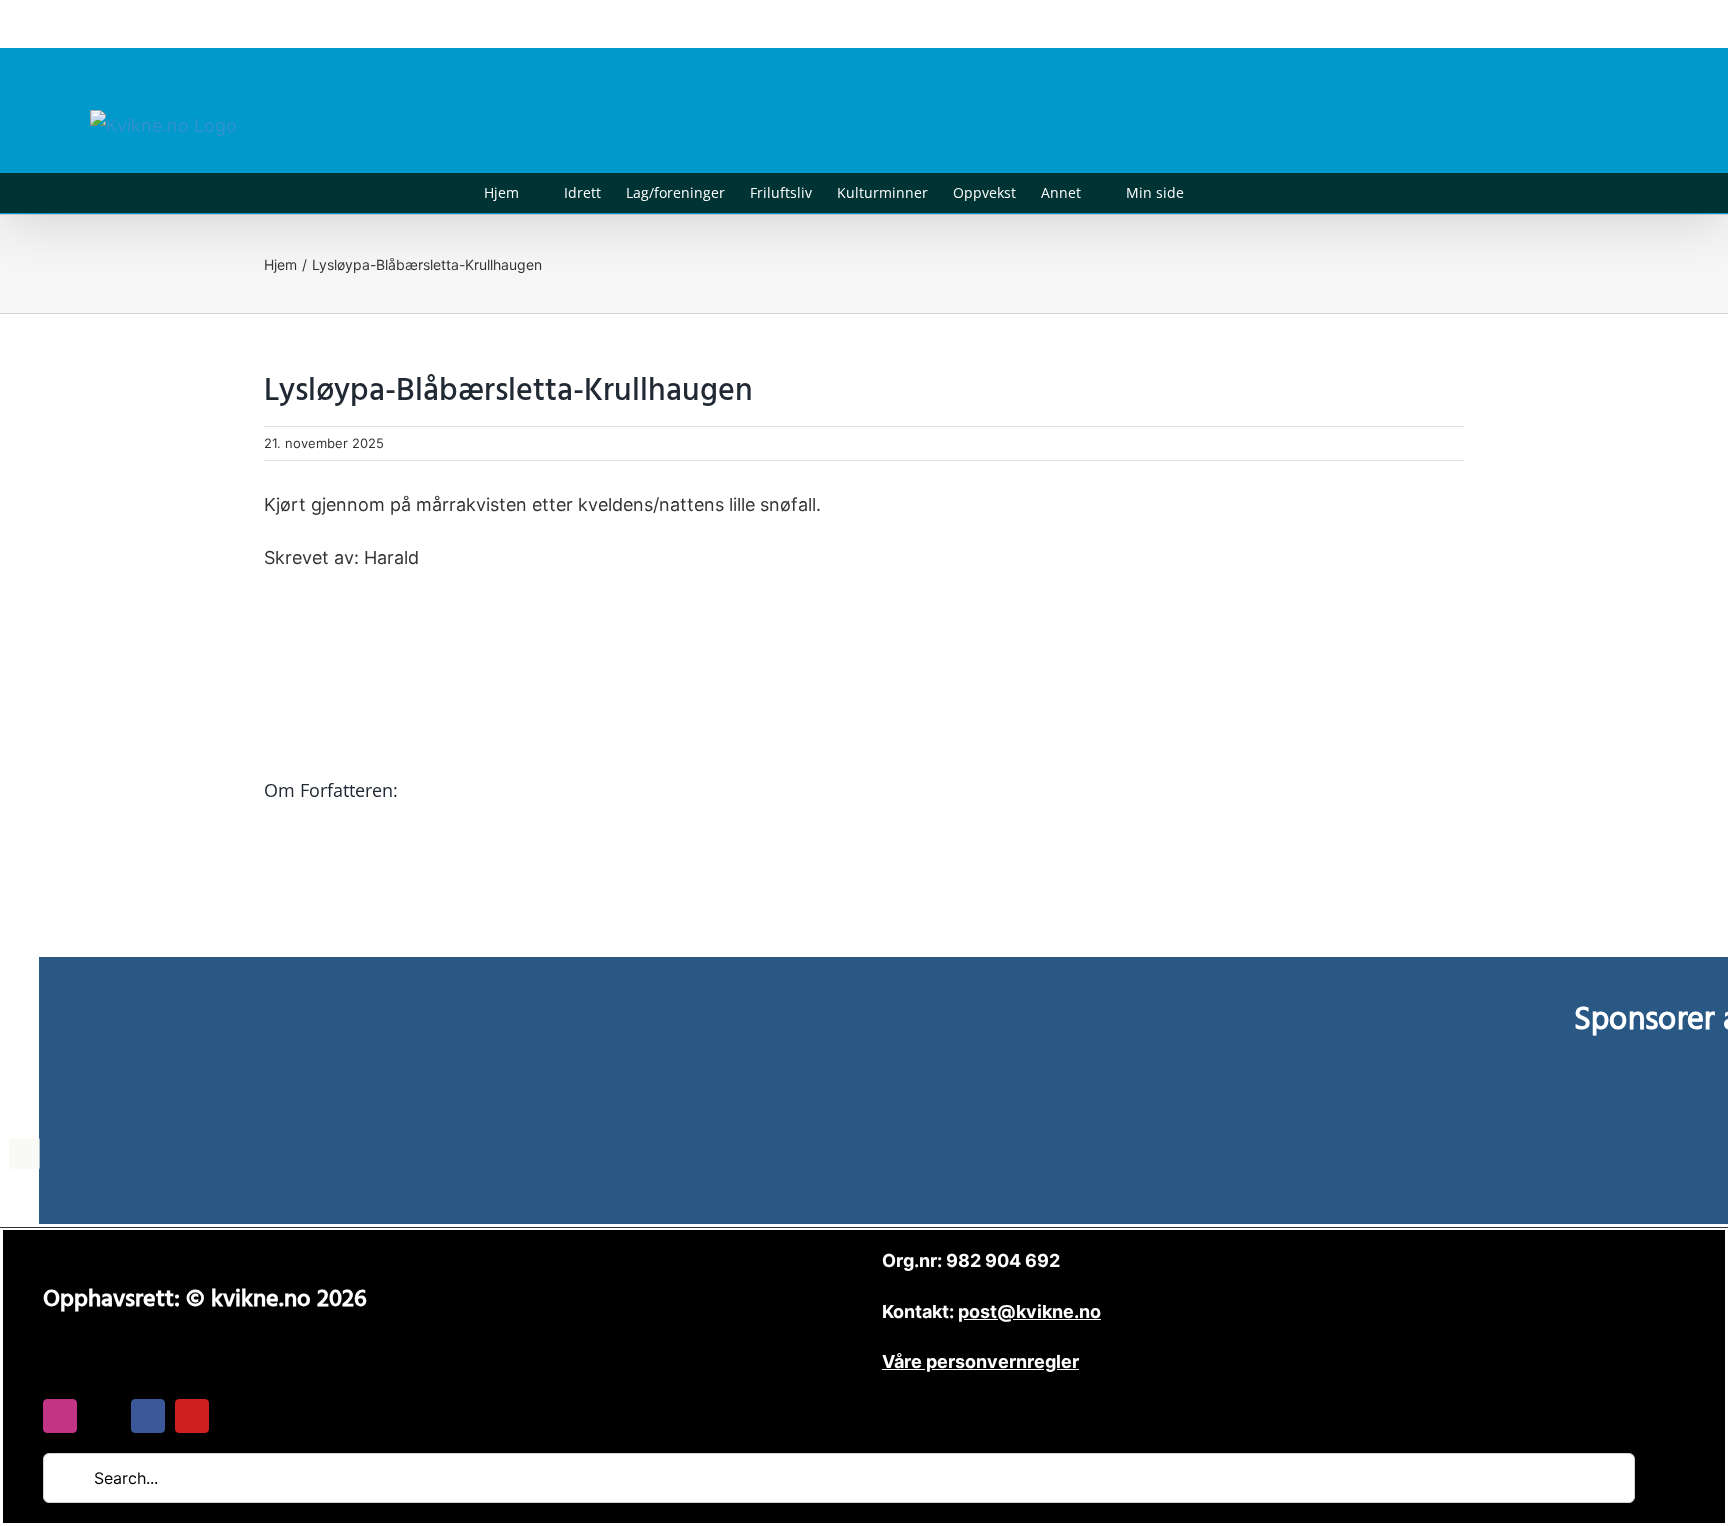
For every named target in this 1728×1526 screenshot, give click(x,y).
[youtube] (192, 1416)
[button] (1214, 193)
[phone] (236, 1416)
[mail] (104, 1416)
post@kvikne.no (1593, 23)
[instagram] (60, 1416)
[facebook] (148, 1416)
